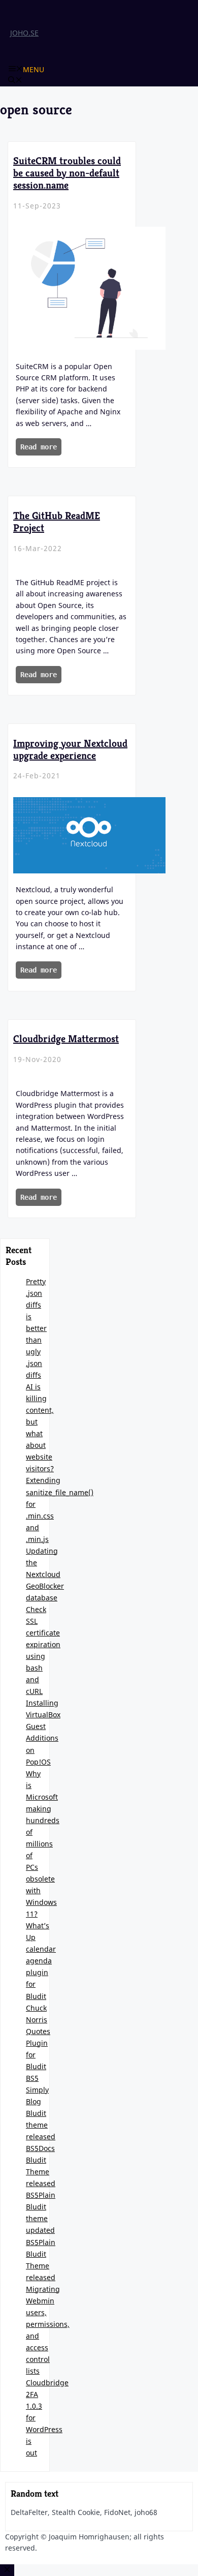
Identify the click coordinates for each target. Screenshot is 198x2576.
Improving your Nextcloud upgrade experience (70, 750)
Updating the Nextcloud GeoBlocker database (45, 1574)
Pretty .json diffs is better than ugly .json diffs (36, 1328)
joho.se (24, 33)
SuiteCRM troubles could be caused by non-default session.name (67, 173)
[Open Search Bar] (15, 81)
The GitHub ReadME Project (57, 522)
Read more (39, 447)
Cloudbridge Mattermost (66, 1039)
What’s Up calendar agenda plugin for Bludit (41, 1961)
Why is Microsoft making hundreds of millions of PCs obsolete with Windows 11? (43, 1844)
